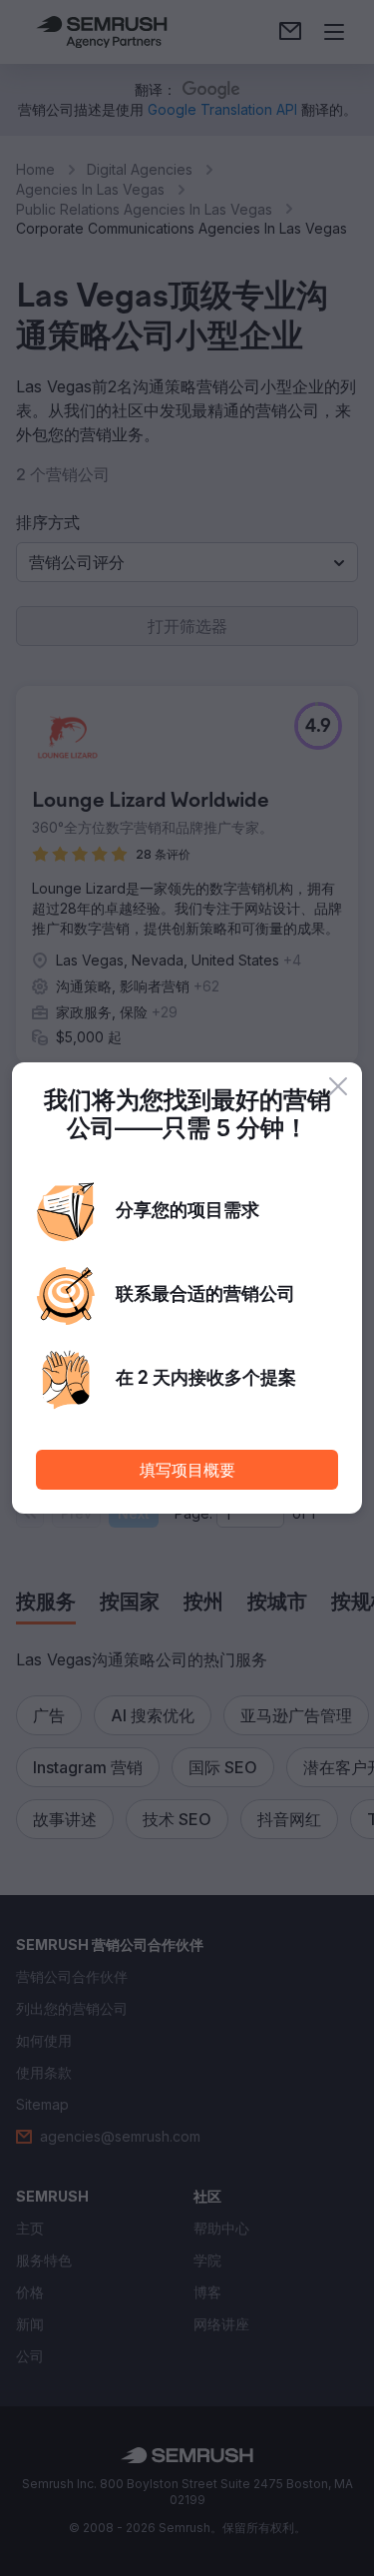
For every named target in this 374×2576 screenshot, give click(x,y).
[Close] (338, 1086)
